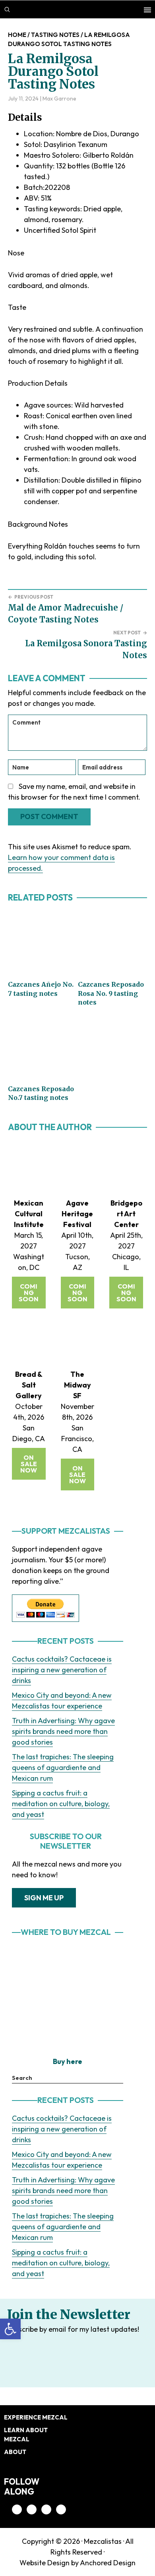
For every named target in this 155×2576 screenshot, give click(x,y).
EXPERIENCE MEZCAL (36, 2417)
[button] (10, 2329)
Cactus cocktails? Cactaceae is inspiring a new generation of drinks (62, 1670)
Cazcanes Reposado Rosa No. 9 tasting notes (111, 993)
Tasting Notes (55, 35)
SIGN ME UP (44, 1898)
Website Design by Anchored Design (77, 2563)
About (15, 2452)
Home (17, 35)
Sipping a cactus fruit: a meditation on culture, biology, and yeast (61, 1804)
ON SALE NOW (29, 1464)
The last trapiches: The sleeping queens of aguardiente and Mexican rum (63, 1767)
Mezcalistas (103, 2541)
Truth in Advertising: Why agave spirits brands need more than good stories (63, 1731)
